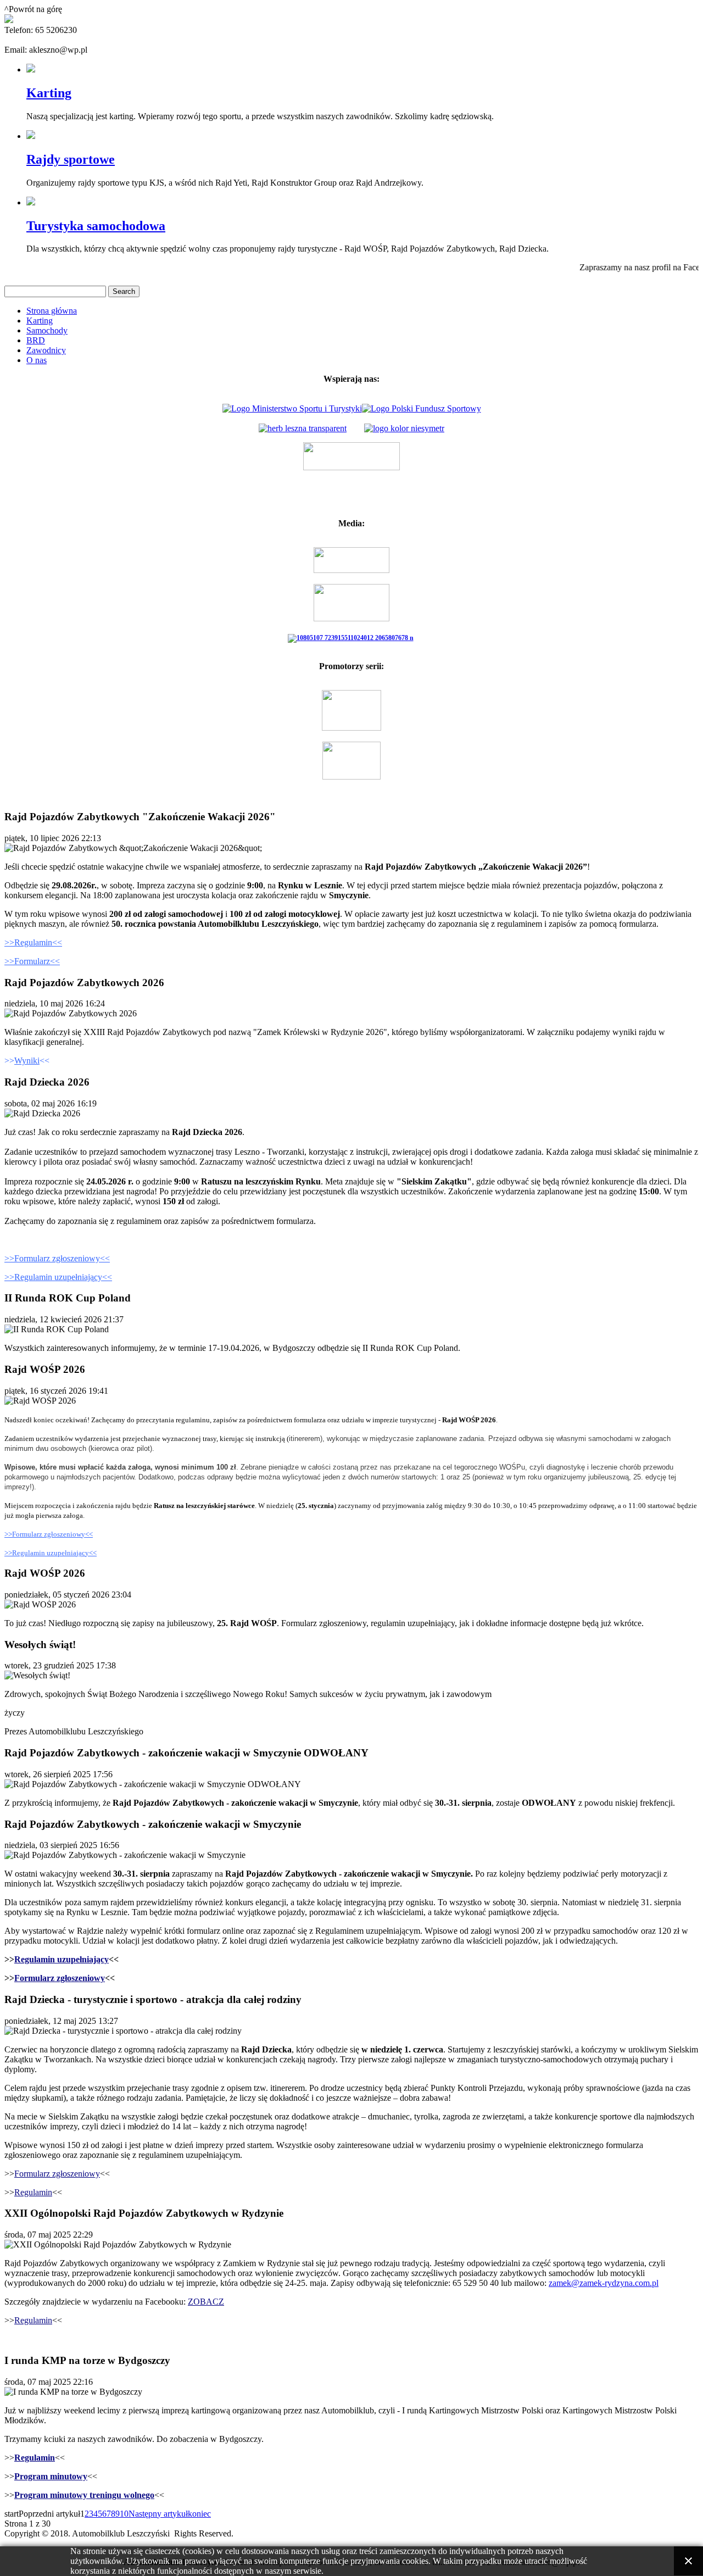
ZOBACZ (206, 2302)
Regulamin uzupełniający (62, 1959)
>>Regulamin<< (33, 942)
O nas (37, 360)
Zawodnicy (46, 350)
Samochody (47, 330)
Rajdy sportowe (71, 159)
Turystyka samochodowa (96, 226)
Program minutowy (51, 2476)
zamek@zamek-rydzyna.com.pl (604, 2283)
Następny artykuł (158, 2514)
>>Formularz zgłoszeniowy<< (57, 1258)
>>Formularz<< (32, 961)
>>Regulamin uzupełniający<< (58, 1277)
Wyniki (27, 1061)
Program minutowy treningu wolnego (84, 2495)
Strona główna (52, 311)
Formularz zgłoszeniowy (60, 1978)
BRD (36, 340)
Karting (49, 93)
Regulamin (33, 2192)
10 (124, 2514)
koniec (199, 2514)
